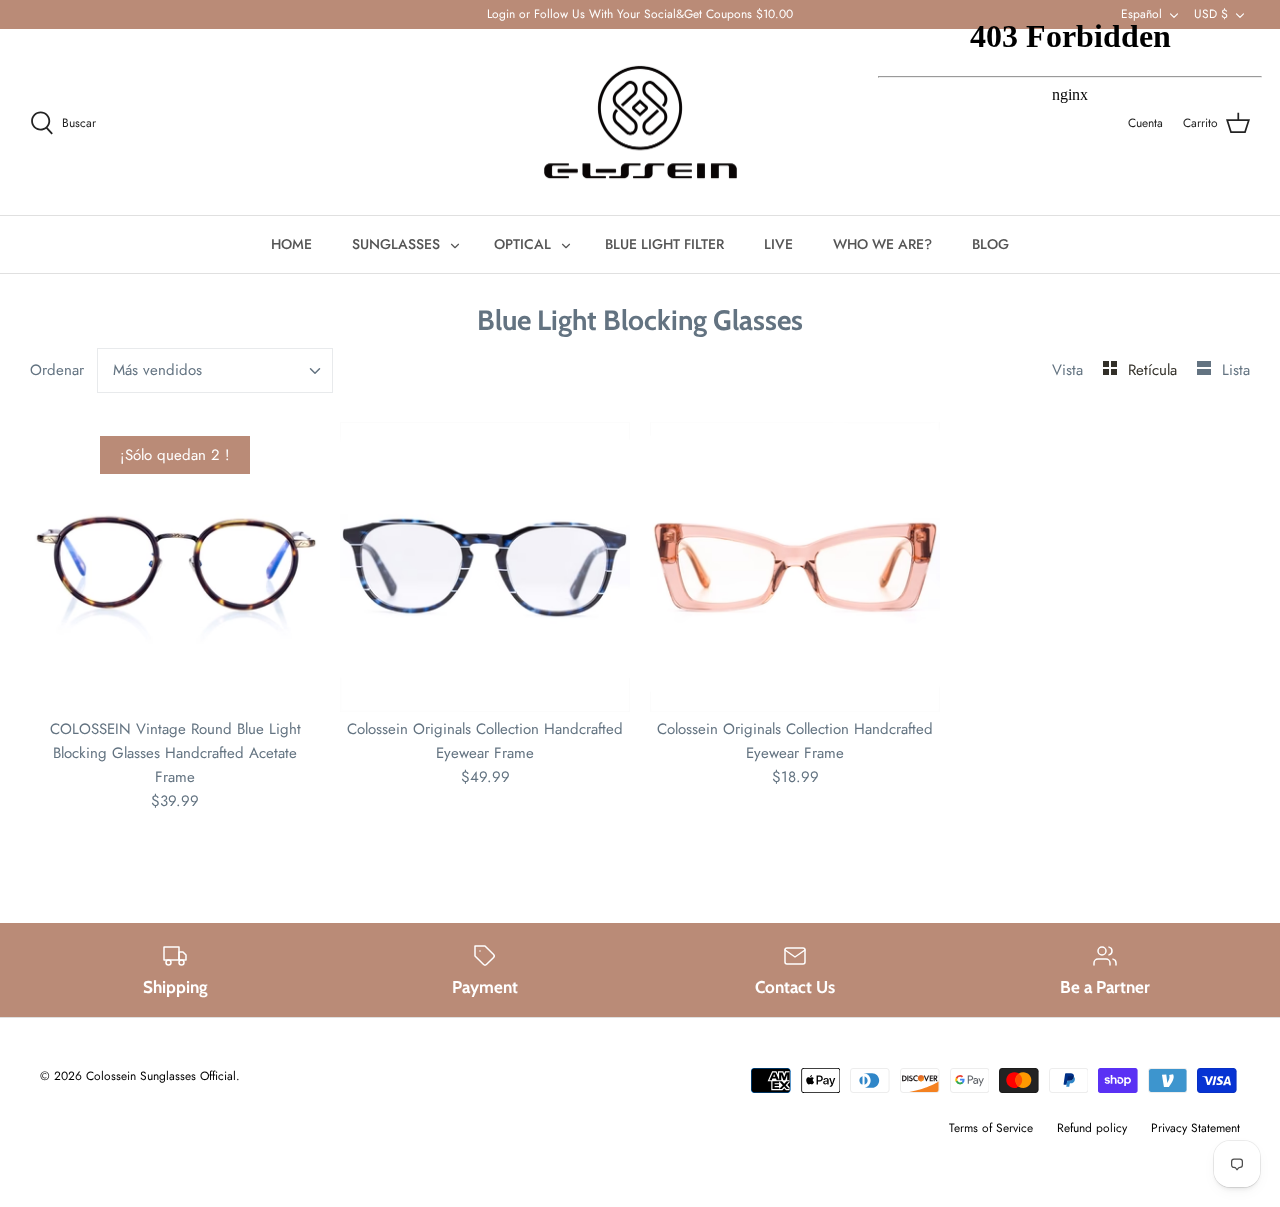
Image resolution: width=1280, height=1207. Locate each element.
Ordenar (57, 370)
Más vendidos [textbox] (157, 370)
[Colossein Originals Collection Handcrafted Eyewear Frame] (485, 567)
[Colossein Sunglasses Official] (640, 122)
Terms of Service (991, 1128)
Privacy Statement (1195, 1128)
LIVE (778, 244)
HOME (291, 244)
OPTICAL (522, 244)
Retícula (1155, 370)
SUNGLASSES (396, 244)
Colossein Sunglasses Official (161, 1076)
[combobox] (215, 370)
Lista (1236, 370)
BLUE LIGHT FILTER (664, 244)
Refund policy (1092, 1128)
